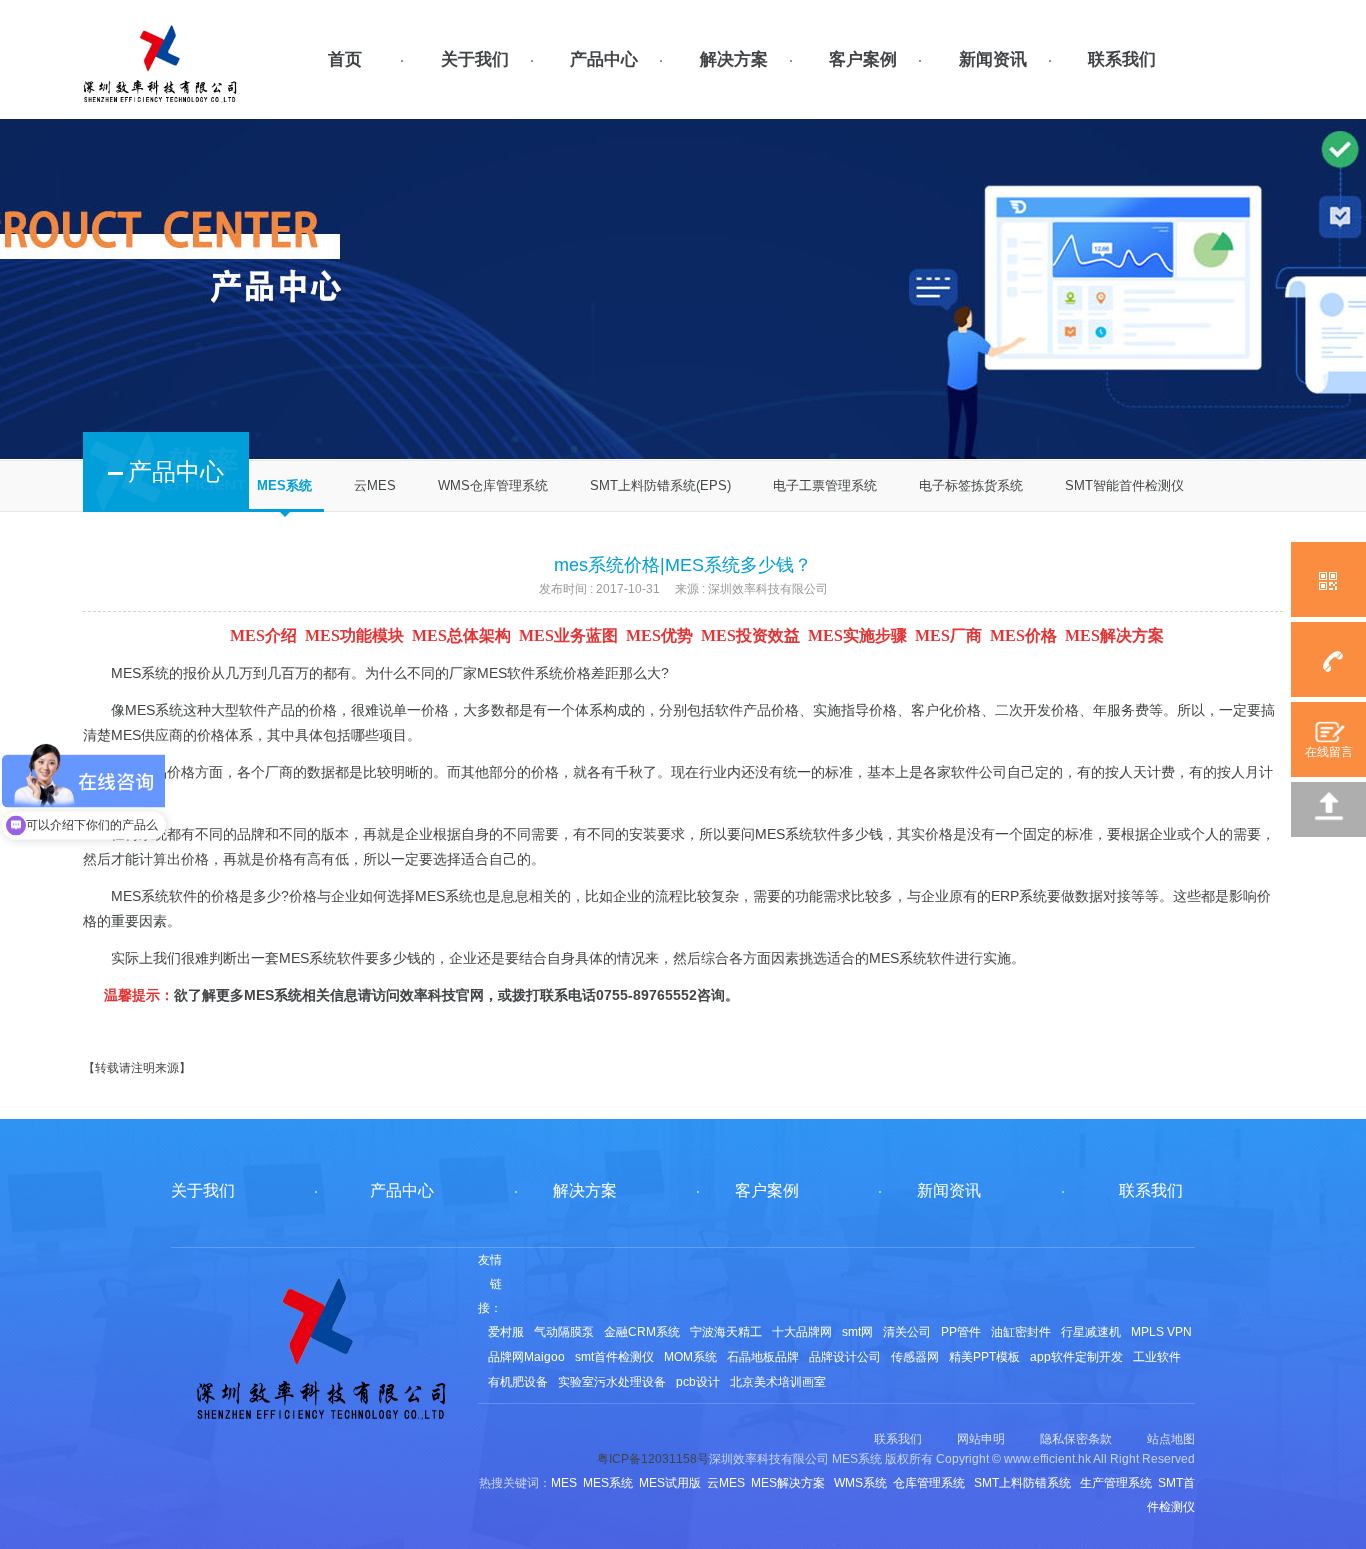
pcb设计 (698, 1382)
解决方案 (734, 59)
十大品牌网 (802, 1332)
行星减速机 (1091, 1332)
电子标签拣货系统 (971, 485)
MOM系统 (690, 1357)
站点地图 (1171, 1439)
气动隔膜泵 (564, 1332)
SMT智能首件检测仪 (1124, 485)
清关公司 (907, 1332)
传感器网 (915, 1357)
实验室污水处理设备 (612, 1382)
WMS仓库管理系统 (493, 485)
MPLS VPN (1161, 1332)
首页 (345, 59)
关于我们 (475, 59)
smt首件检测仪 (614, 1357)
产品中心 (604, 59)
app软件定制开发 (1076, 1357)
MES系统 (284, 485)
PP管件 (961, 1332)
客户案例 (863, 59)
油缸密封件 (1021, 1332)
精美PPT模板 (984, 1357)
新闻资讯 (993, 59)
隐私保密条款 (1076, 1439)
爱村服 (506, 1332)
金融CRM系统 (642, 1332)
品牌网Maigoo (526, 1357)
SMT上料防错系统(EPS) (660, 485)
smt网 (857, 1332)
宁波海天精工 (726, 1332)
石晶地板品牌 (763, 1357)
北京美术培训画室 (778, 1382)
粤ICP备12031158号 (653, 1459)
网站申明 (981, 1439)
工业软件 (1157, 1357)
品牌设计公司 (845, 1357)
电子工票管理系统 (825, 485)
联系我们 (1122, 59)
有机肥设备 (518, 1382)
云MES (375, 485)
